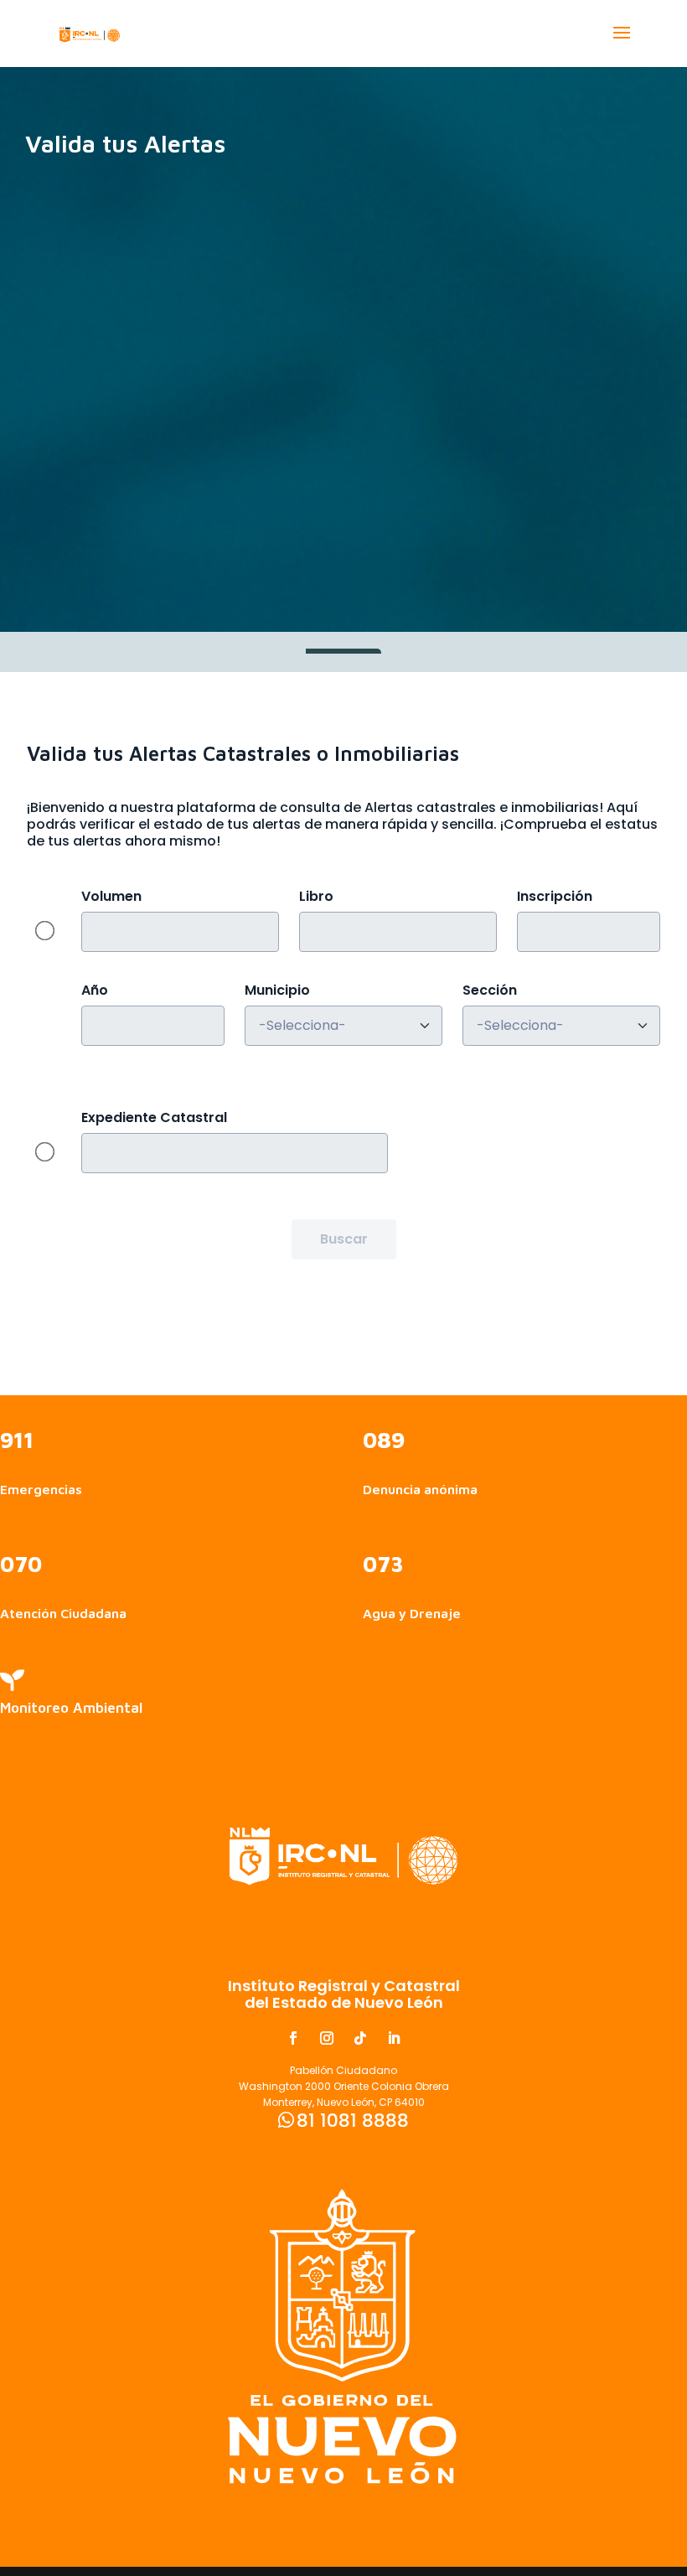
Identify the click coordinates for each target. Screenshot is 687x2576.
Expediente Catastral (154, 1118)
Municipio (277, 991)
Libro (316, 897)
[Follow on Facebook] (293, 2038)
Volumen (111, 897)
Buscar (344, 1239)
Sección (490, 991)
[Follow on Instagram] (327, 2038)
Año (95, 991)
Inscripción (555, 897)
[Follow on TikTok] (360, 2038)
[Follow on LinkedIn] (394, 2038)
